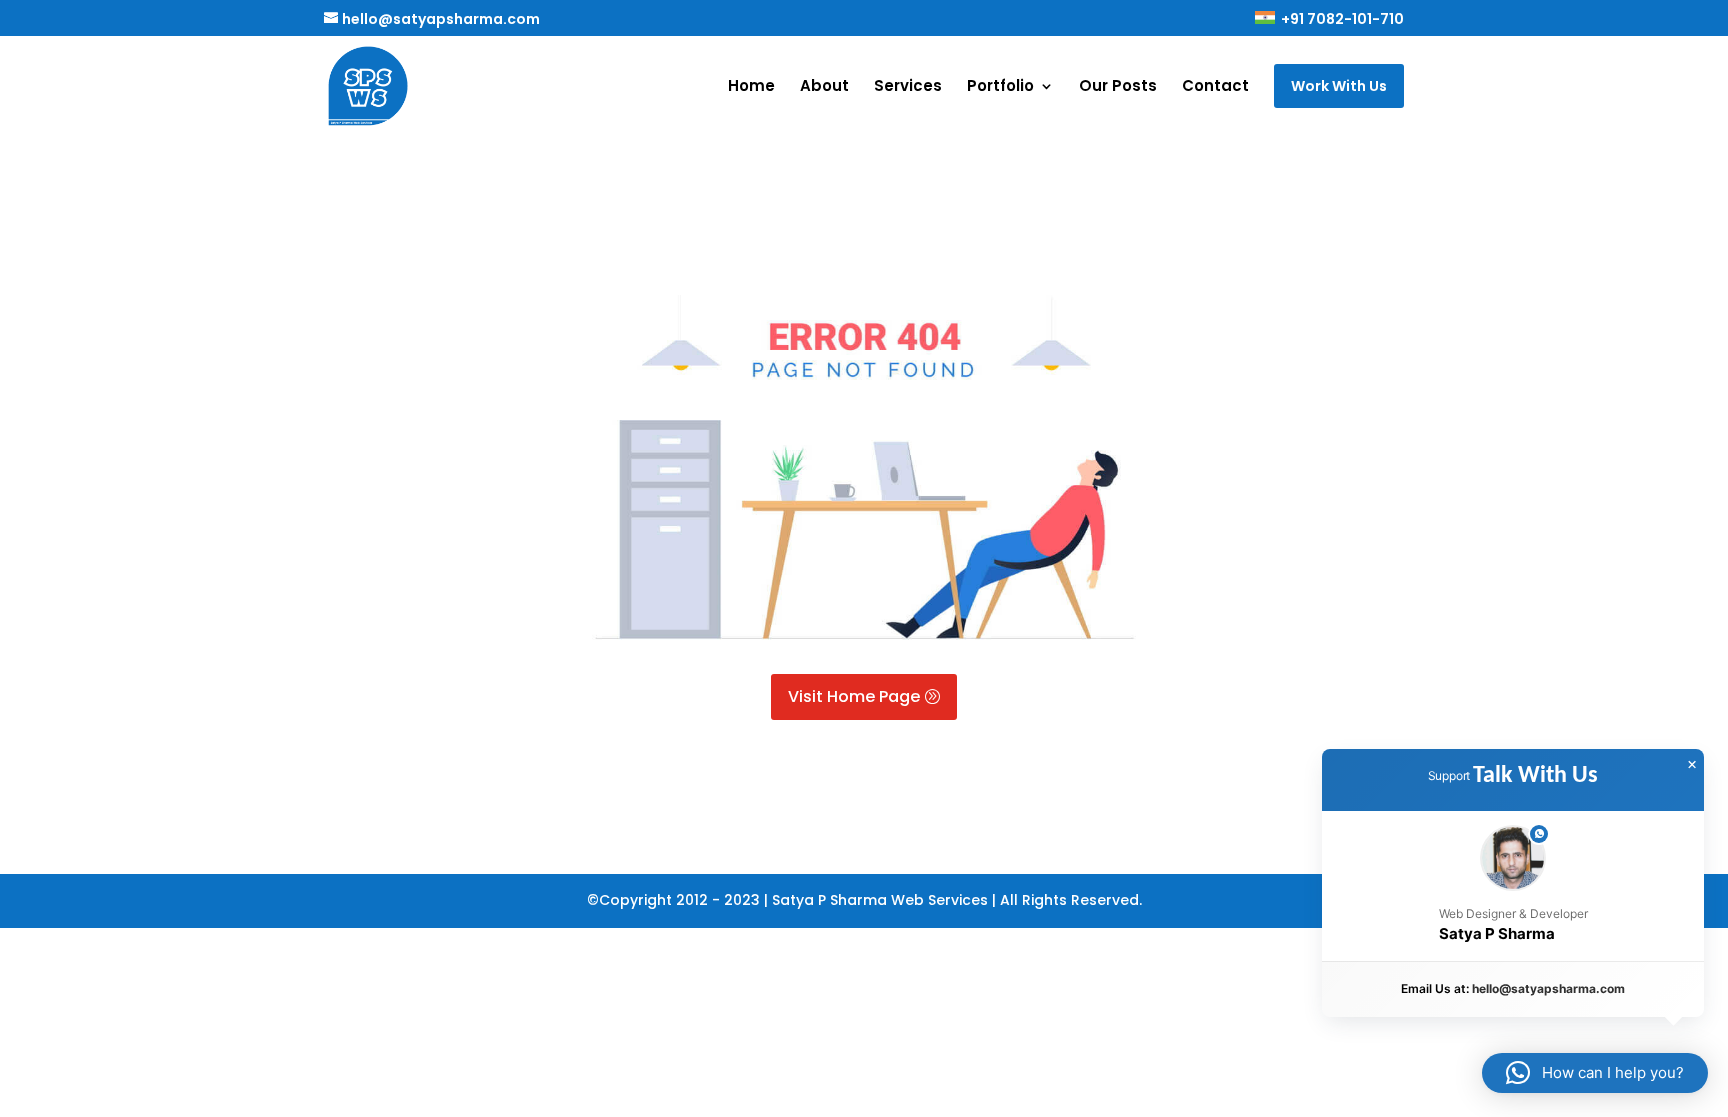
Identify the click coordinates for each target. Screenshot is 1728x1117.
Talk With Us (1535, 776)
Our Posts (1118, 87)
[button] (1513, 886)
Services (908, 87)
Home (751, 87)
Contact (1215, 87)
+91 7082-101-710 (1341, 20)
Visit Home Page (854, 696)
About (824, 87)
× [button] (1692, 765)
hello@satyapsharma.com (1548, 988)
